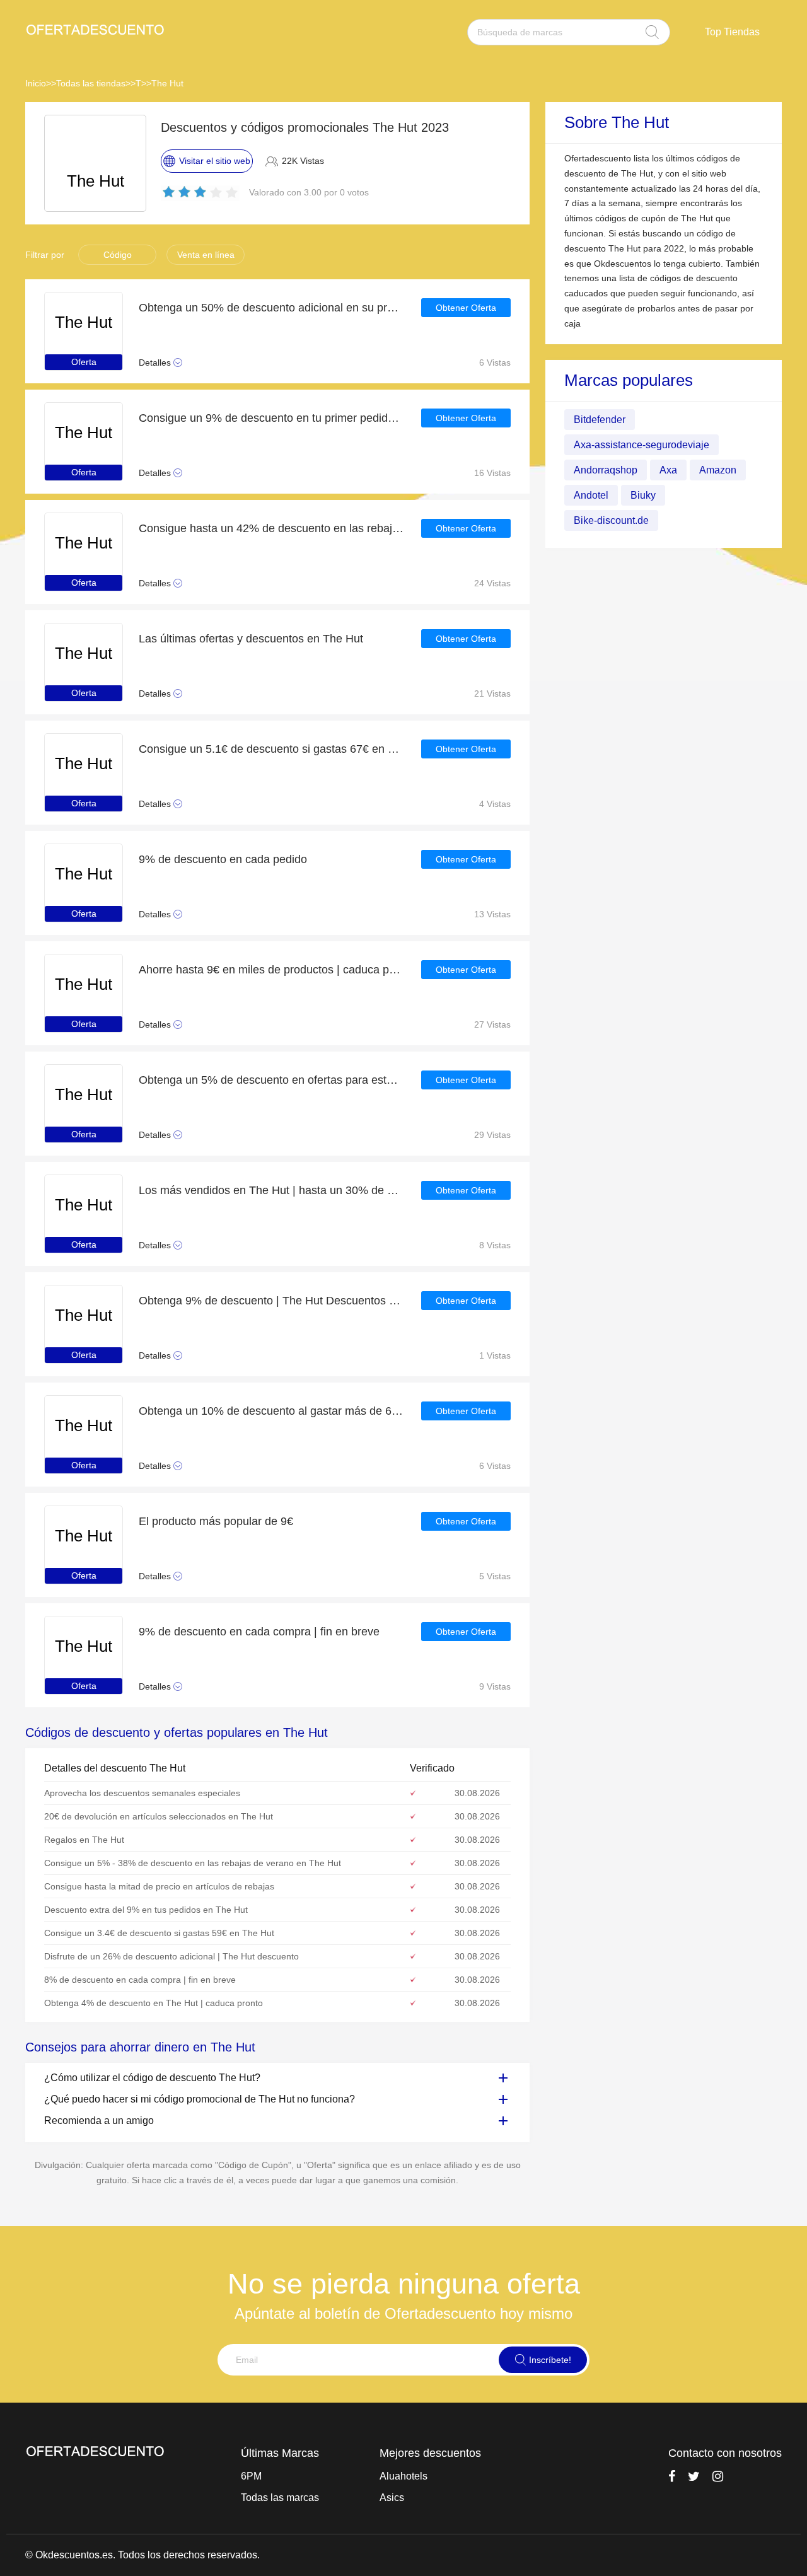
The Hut (167, 83)
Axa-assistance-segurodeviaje (642, 445)
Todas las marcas (280, 2498)
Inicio (36, 83)
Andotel (591, 495)
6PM (251, 2476)
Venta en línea (206, 255)
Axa (668, 470)
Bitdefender (600, 420)
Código (118, 255)
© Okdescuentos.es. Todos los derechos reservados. (142, 2555)
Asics (392, 2498)
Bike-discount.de (611, 520)
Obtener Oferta (466, 308)
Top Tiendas (732, 32)
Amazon (718, 470)
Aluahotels (403, 2476)
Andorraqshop (606, 470)
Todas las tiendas (91, 83)
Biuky (643, 495)
